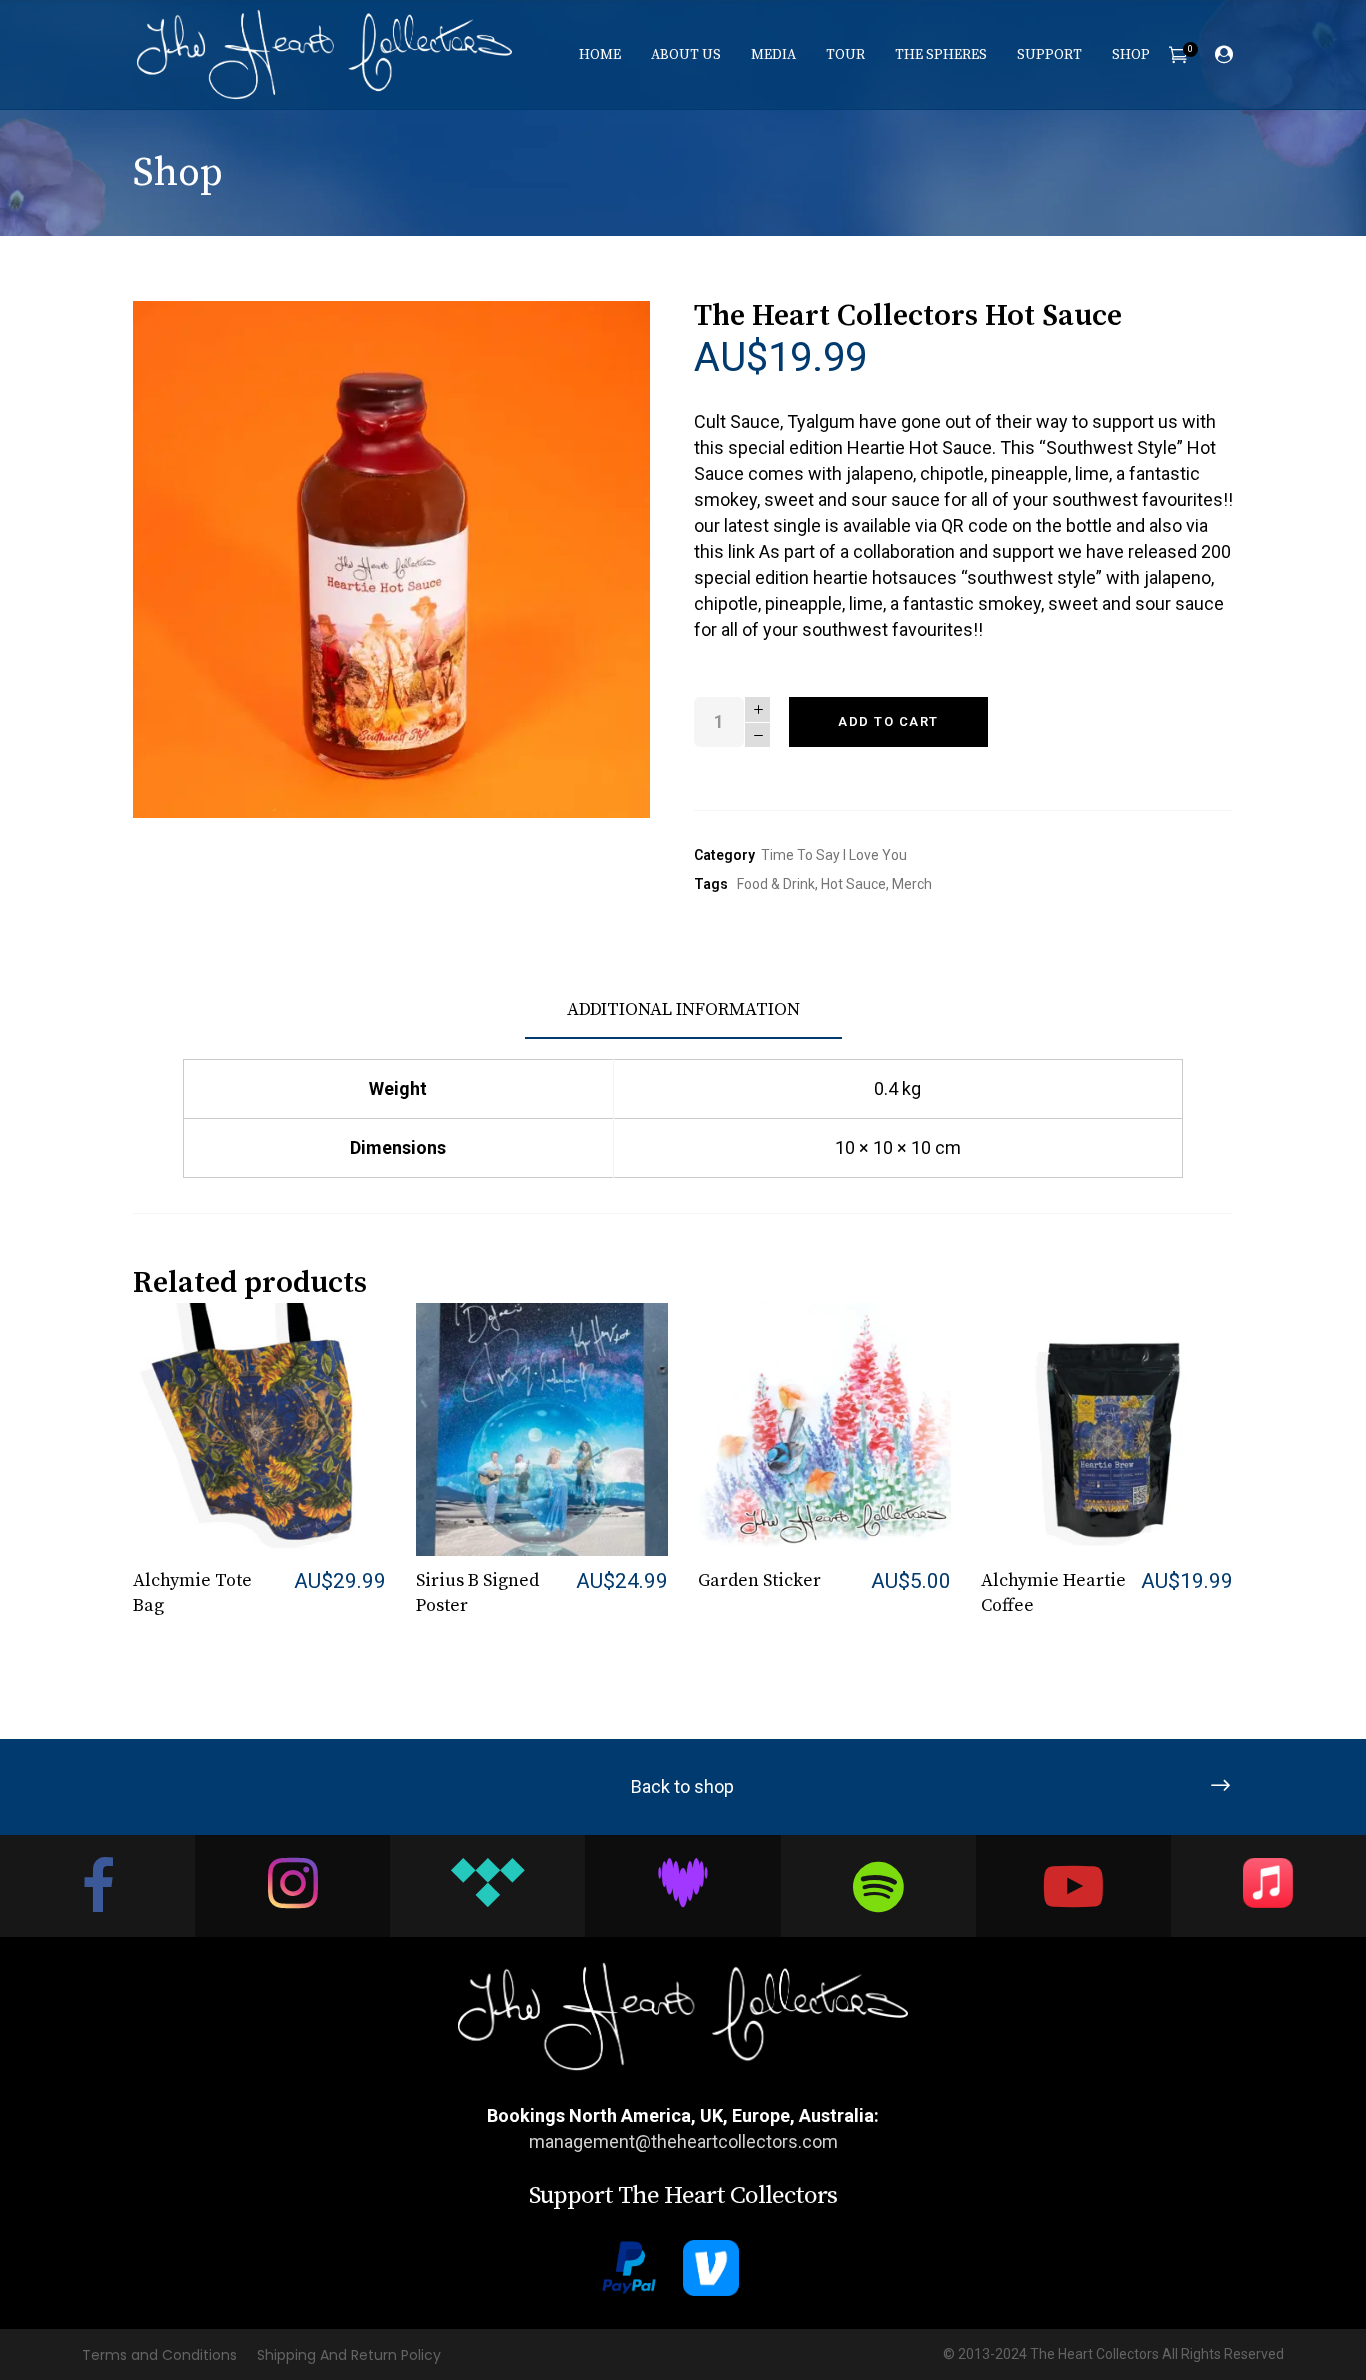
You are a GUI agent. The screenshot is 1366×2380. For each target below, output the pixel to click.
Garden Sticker (759, 1580)
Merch (912, 884)
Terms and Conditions (159, 2355)
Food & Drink (776, 884)
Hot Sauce (853, 884)
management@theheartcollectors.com (683, 2141)
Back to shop (682, 1786)
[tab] (683, 1010)
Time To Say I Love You (834, 855)
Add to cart (888, 721)
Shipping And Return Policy (349, 2355)
